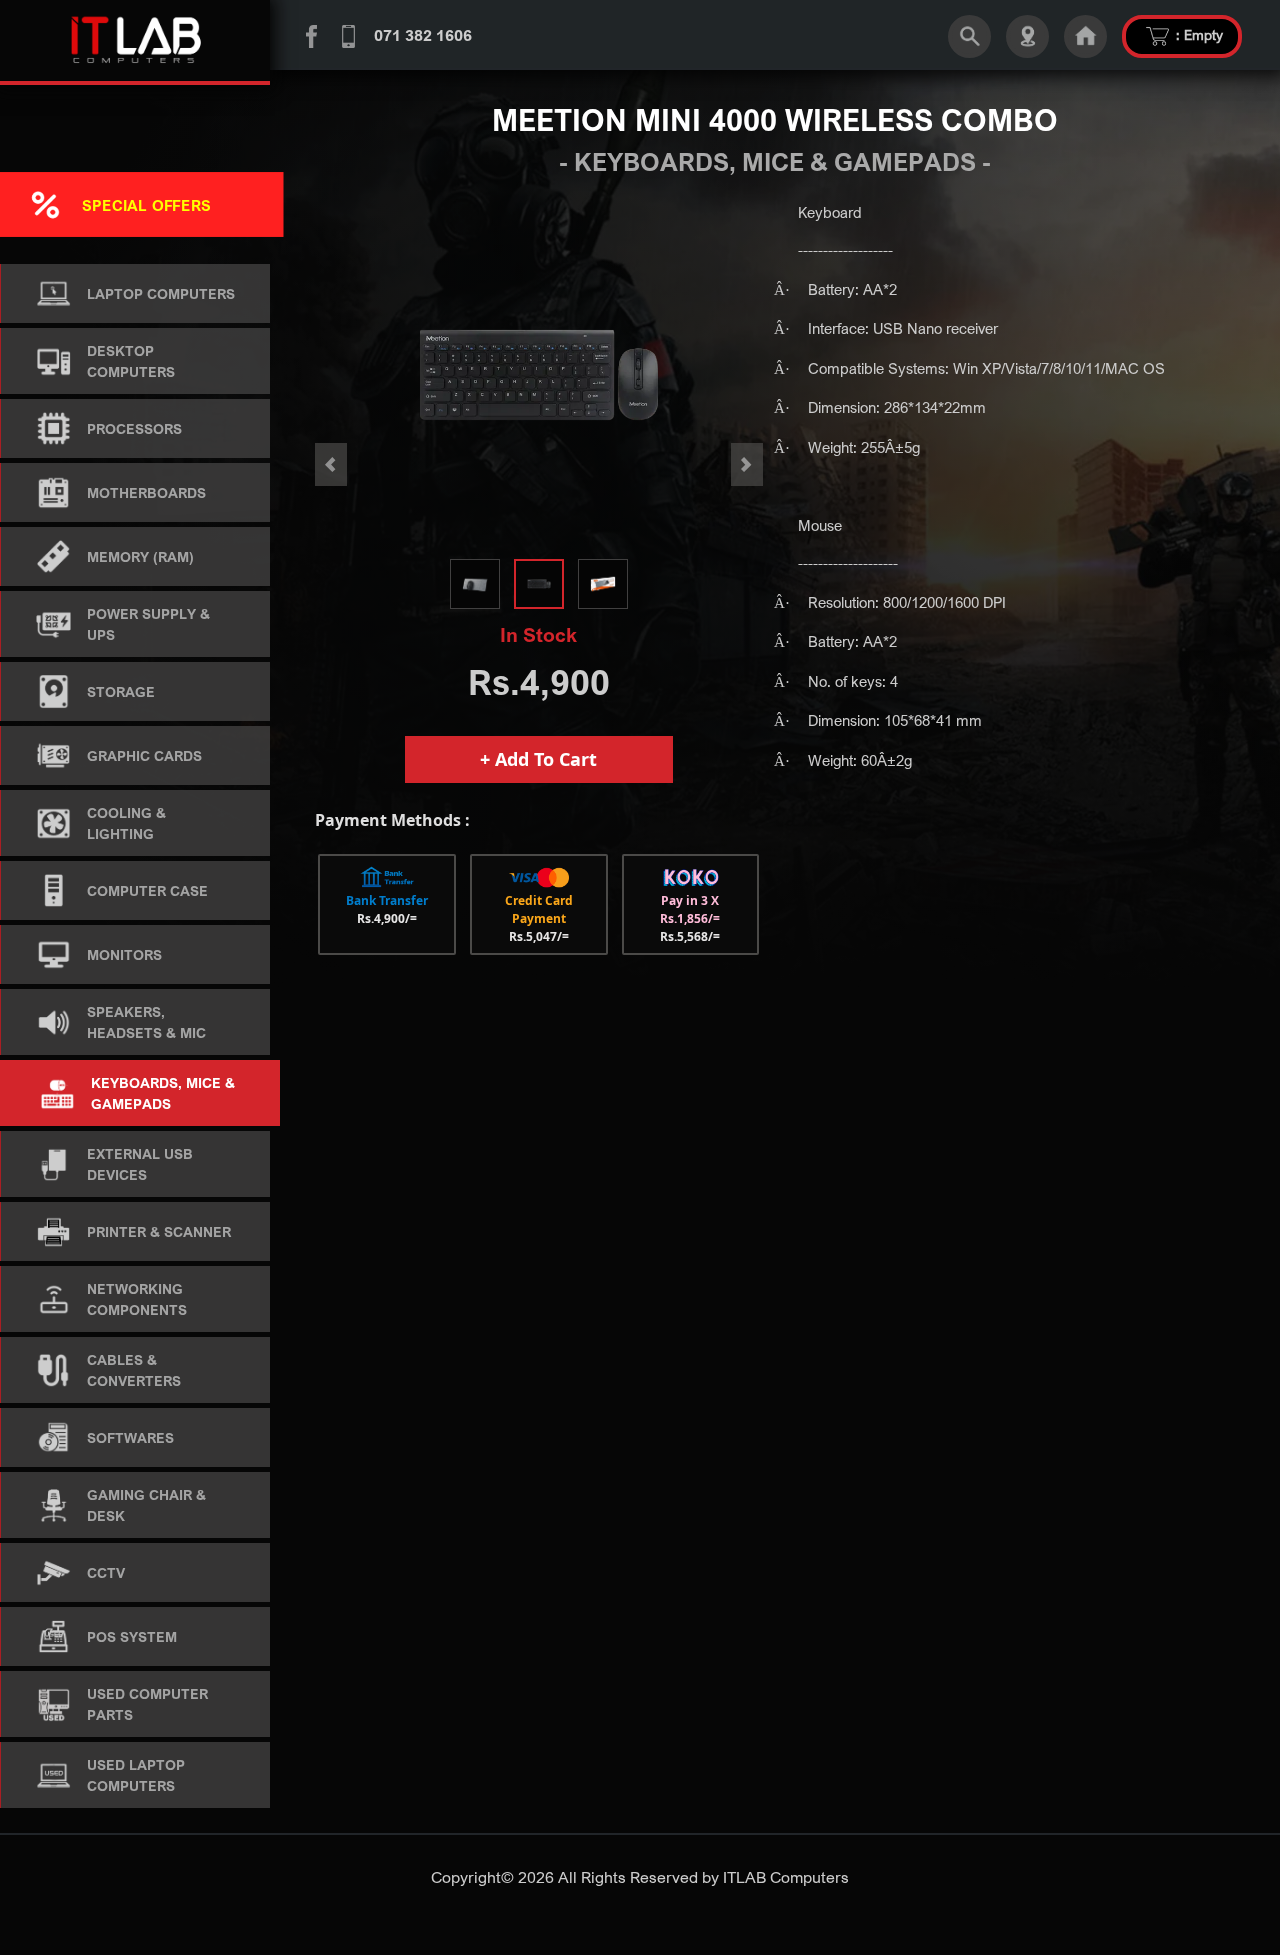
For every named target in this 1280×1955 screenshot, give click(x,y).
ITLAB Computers (786, 1877)
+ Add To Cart (538, 759)
